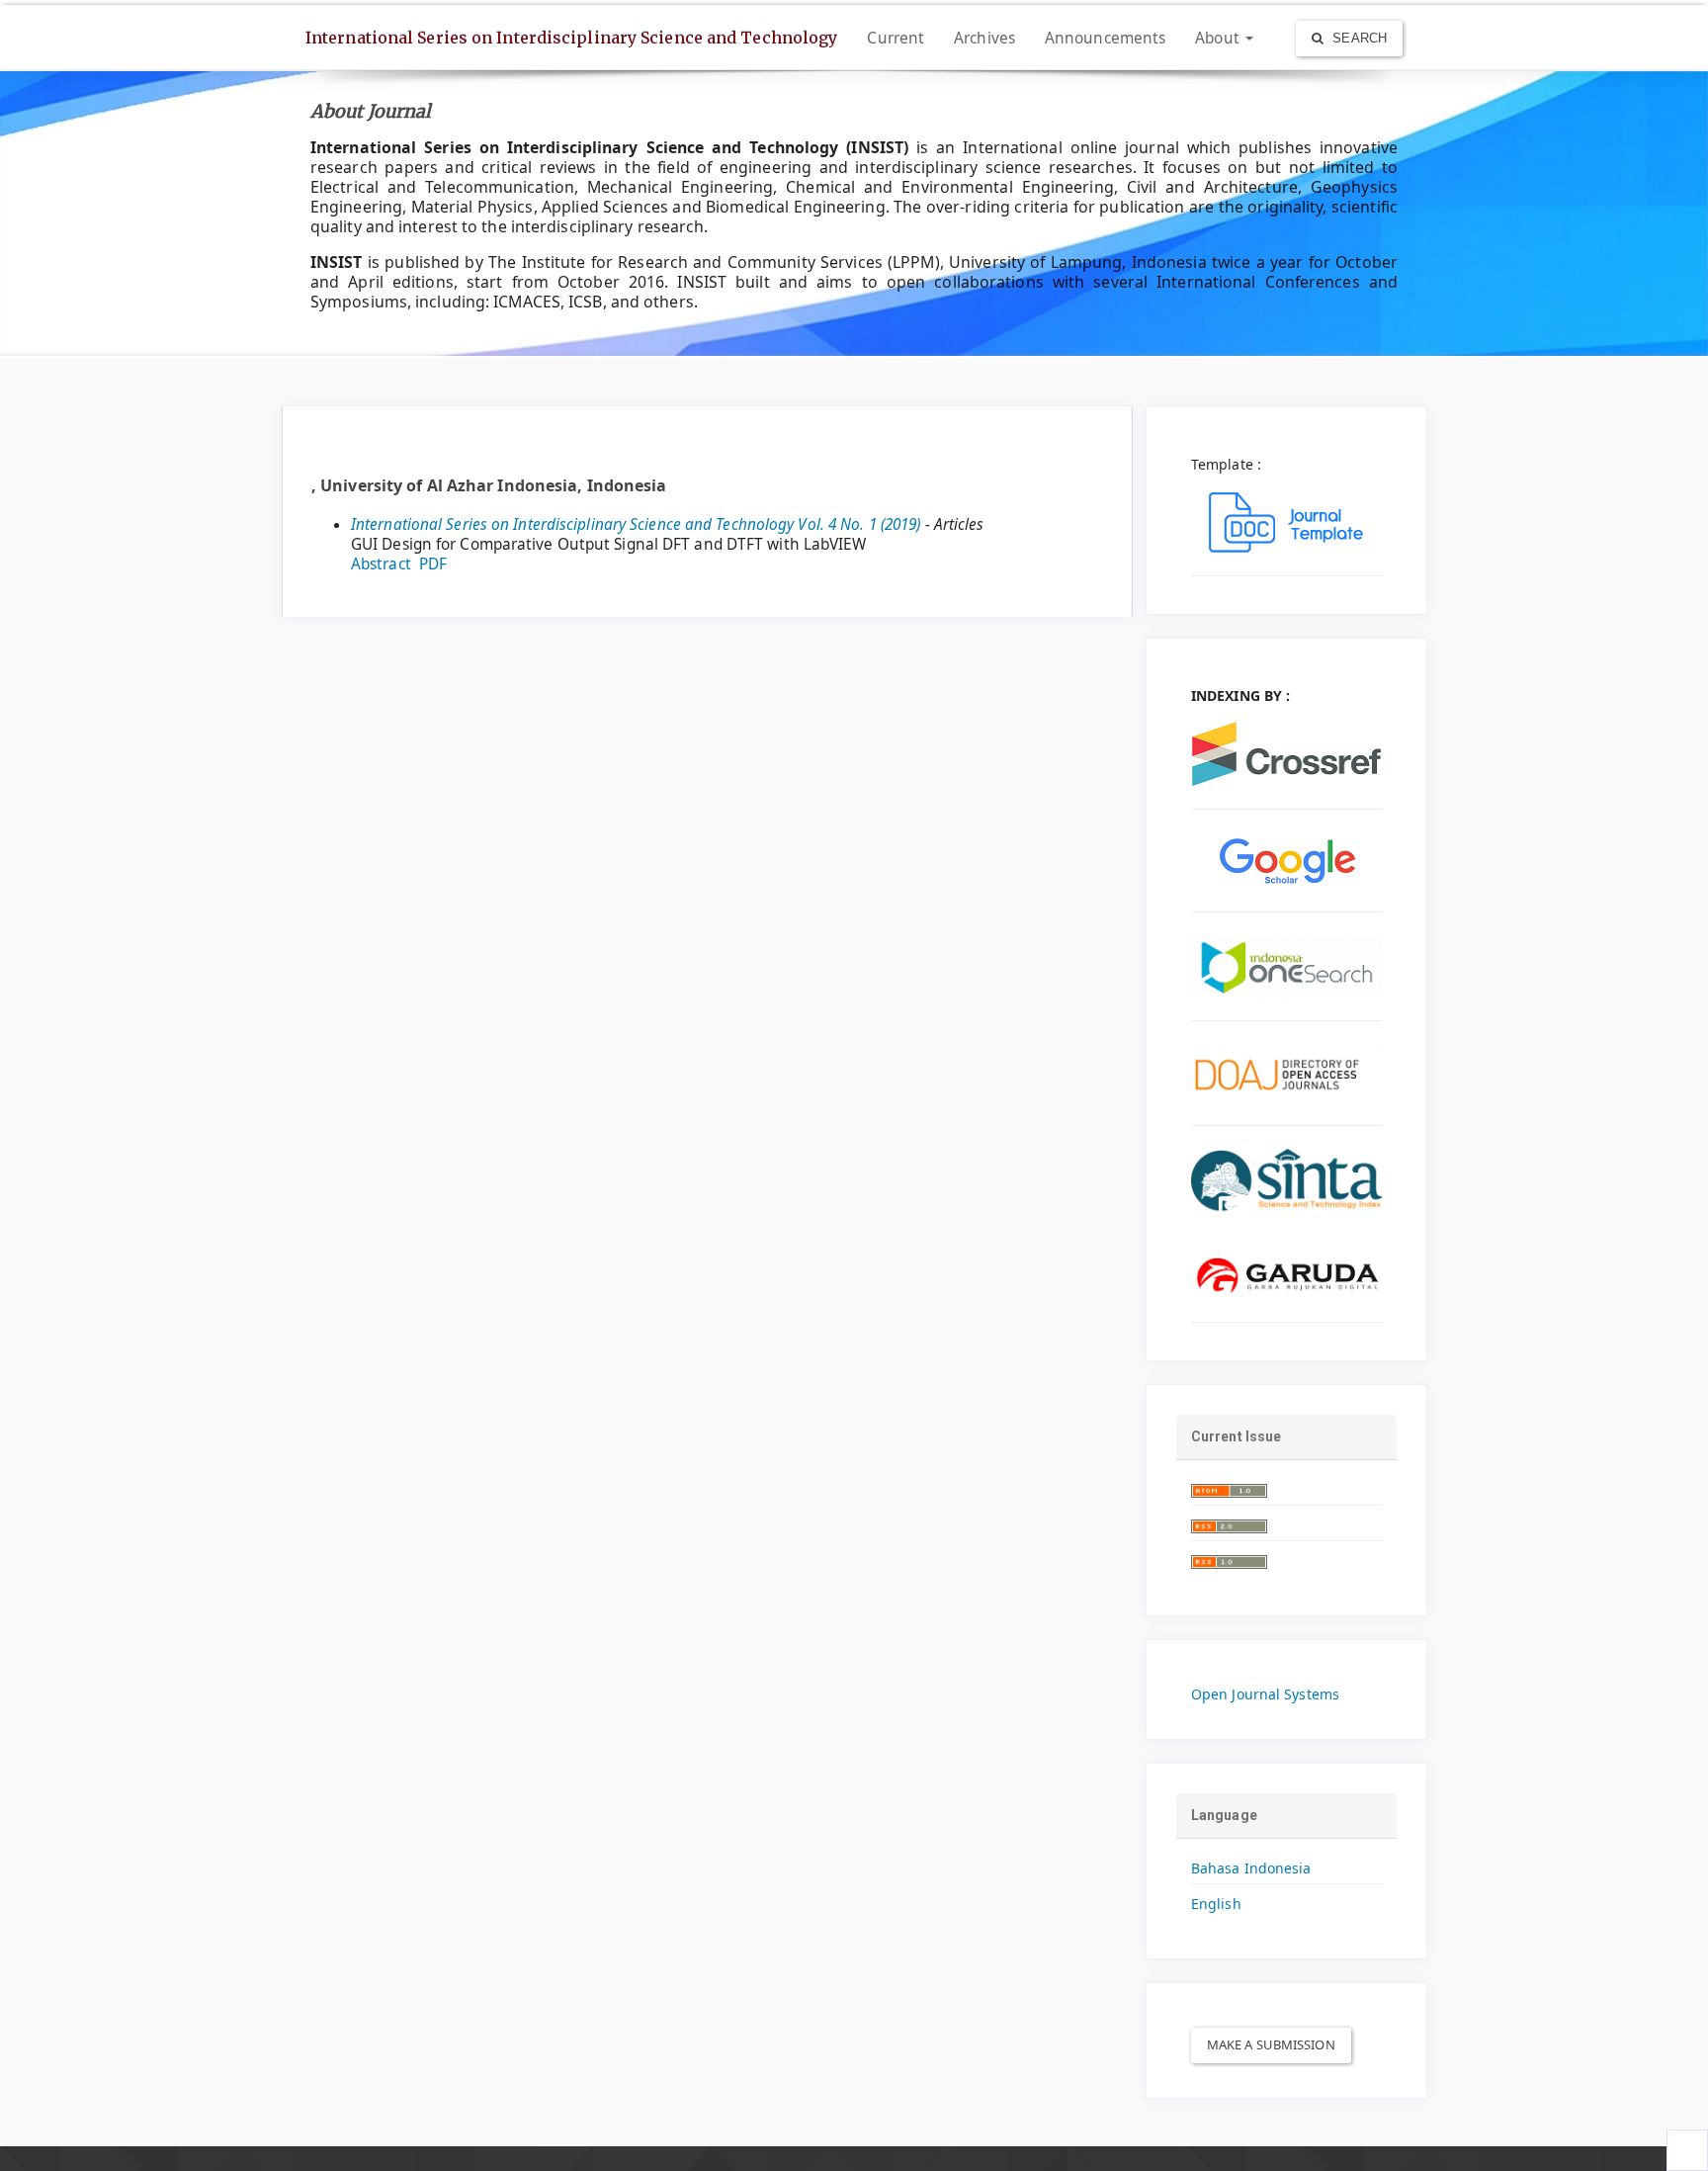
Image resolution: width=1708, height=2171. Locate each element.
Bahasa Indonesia (1251, 1868)
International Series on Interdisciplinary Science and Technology (571, 38)
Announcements (1105, 38)
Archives (984, 38)
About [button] (1219, 38)
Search (1358, 38)
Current (896, 38)
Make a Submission (1271, 2044)
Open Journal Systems (1265, 1694)
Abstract (381, 564)
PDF (433, 564)
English (1216, 1904)
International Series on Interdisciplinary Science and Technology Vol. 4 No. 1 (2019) (636, 524)
